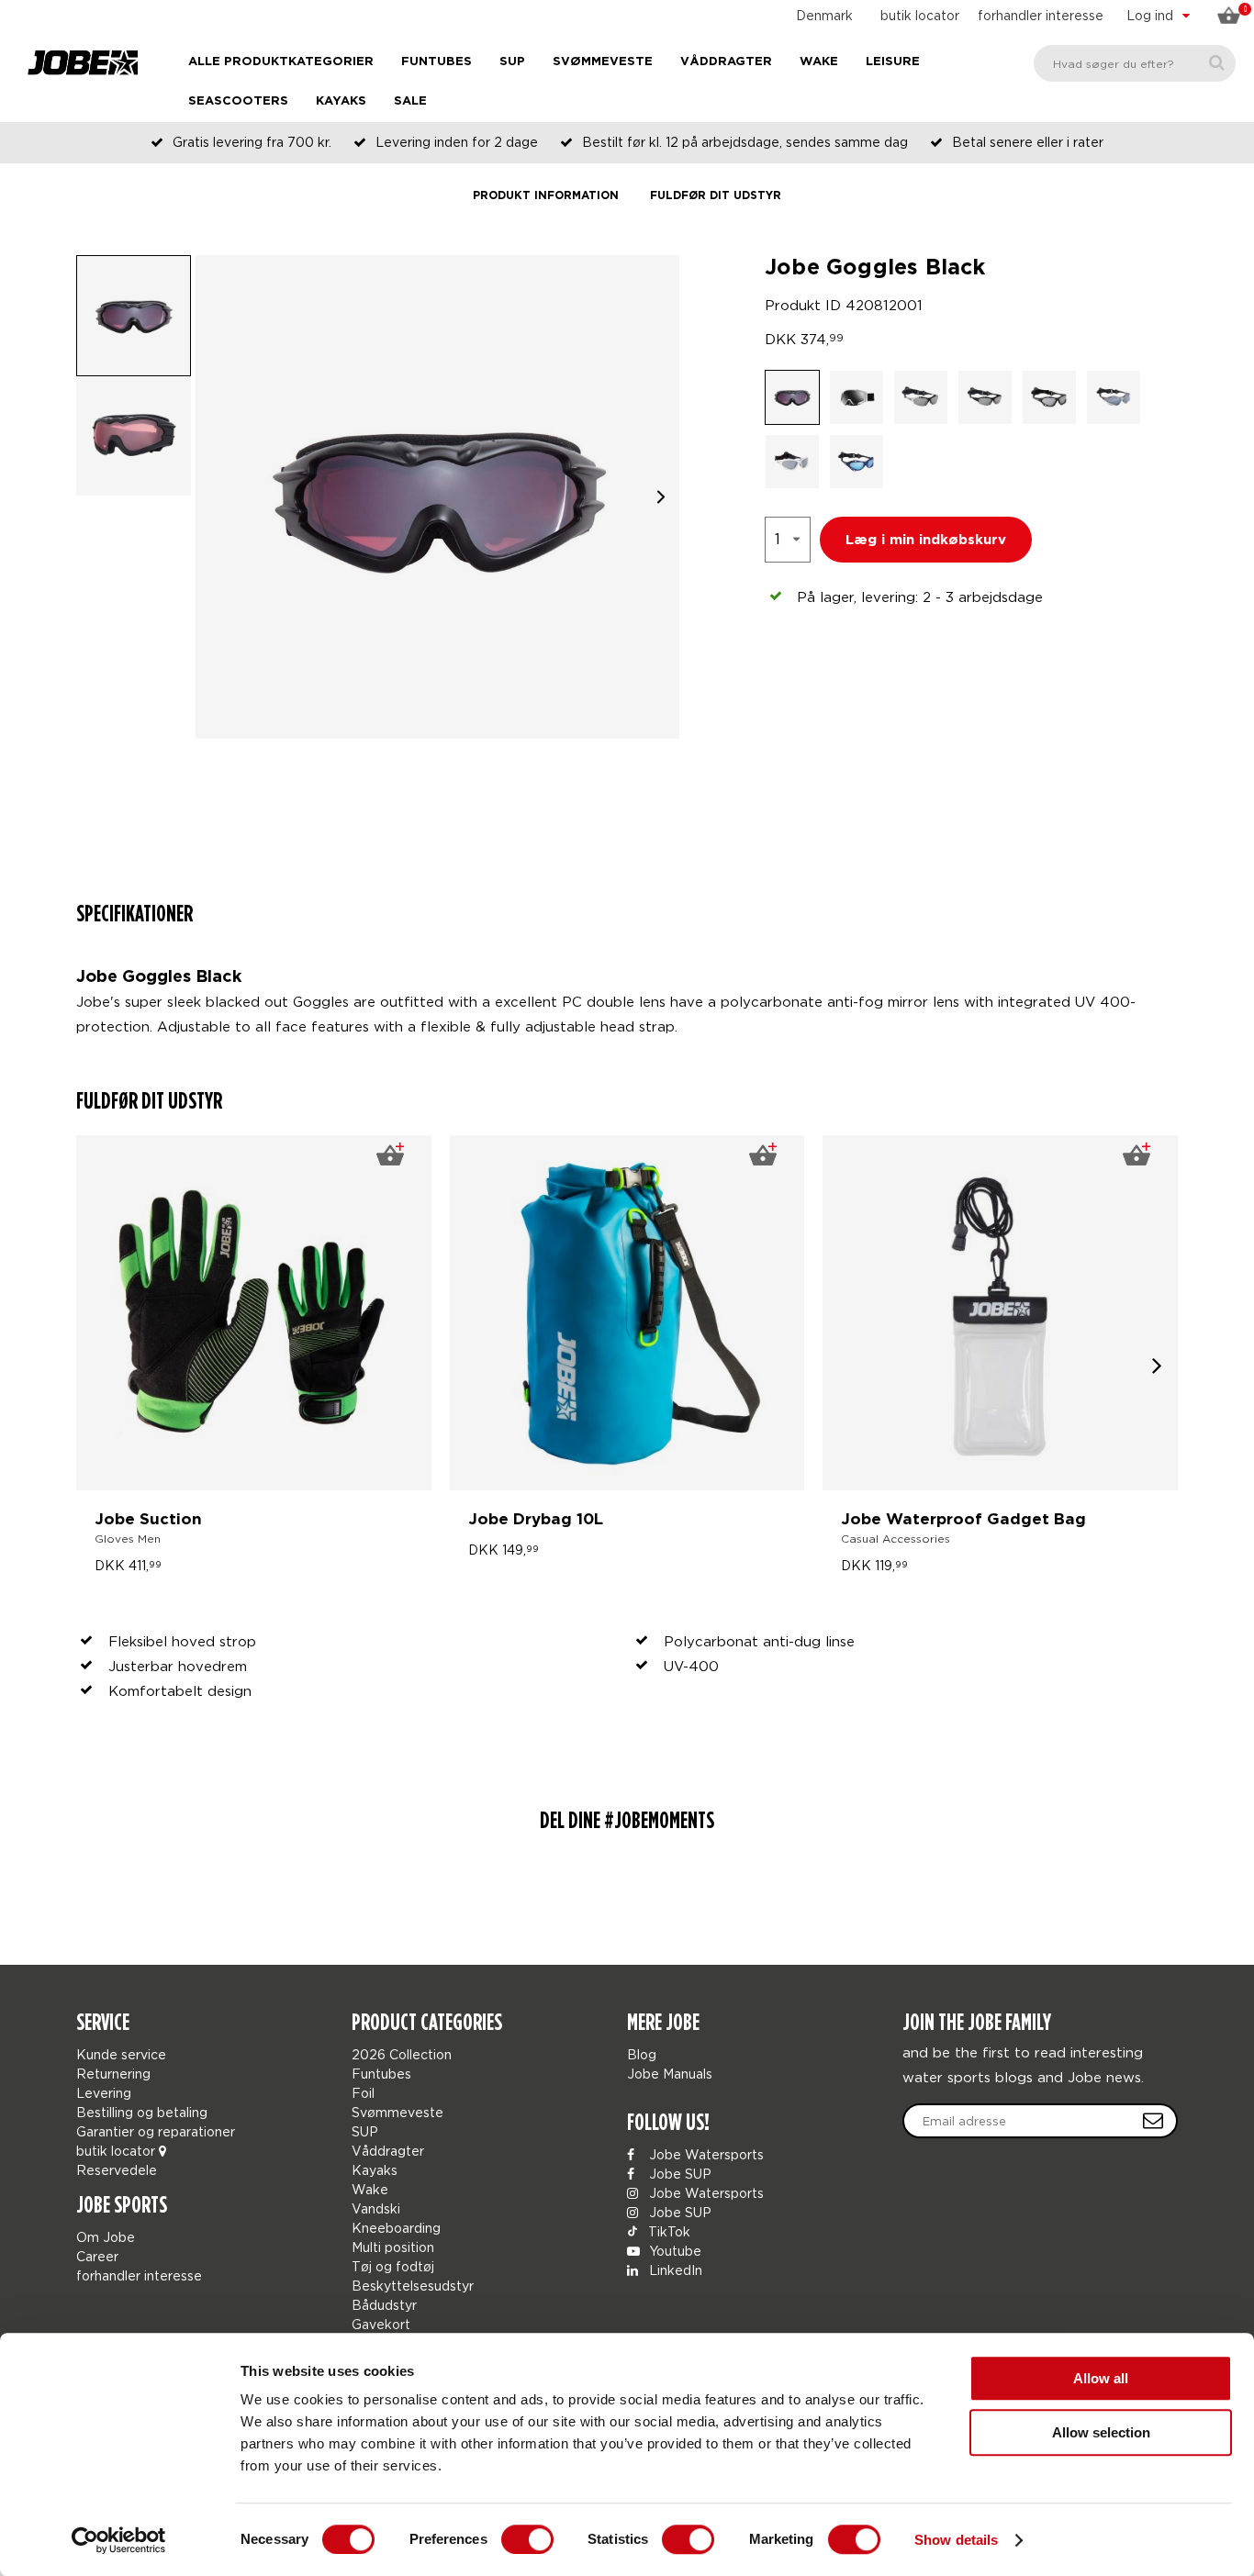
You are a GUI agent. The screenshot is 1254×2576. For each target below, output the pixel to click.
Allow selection (1101, 2432)
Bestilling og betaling (142, 2112)
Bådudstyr (384, 2305)
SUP (512, 62)
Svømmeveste (603, 62)
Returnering (113, 2074)
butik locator (920, 15)
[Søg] (1217, 63)
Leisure (893, 62)
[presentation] (1157, 1364)
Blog (642, 2054)
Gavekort (381, 2324)
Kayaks (341, 101)
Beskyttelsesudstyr (413, 2286)
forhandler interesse (1041, 15)
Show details (956, 2540)
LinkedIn (674, 2270)
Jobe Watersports (705, 2154)
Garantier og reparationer (156, 2131)
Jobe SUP (678, 2174)
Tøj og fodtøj (393, 2266)
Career (97, 2256)
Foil (363, 2093)
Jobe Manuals (670, 2074)
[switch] (527, 2539)
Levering (104, 2093)
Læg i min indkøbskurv (926, 540)
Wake (819, 62)
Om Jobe (106, 2237)
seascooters (238, 101)
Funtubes (437, 62)
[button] (661, 497)
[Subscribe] (1153, 2121)
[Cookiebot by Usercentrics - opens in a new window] (119, 2540)
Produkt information (546, 196)
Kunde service (121, 2054)
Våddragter (726, 62)
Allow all (1101, 2378)
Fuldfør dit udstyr (716, 196)
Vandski (376, 2208)
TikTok (667, 2231)
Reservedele (117, 2170)
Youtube (673, 2251)
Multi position (393, 2247)
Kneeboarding (396, 2228)
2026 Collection (402, 2054)
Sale (410, 101)
